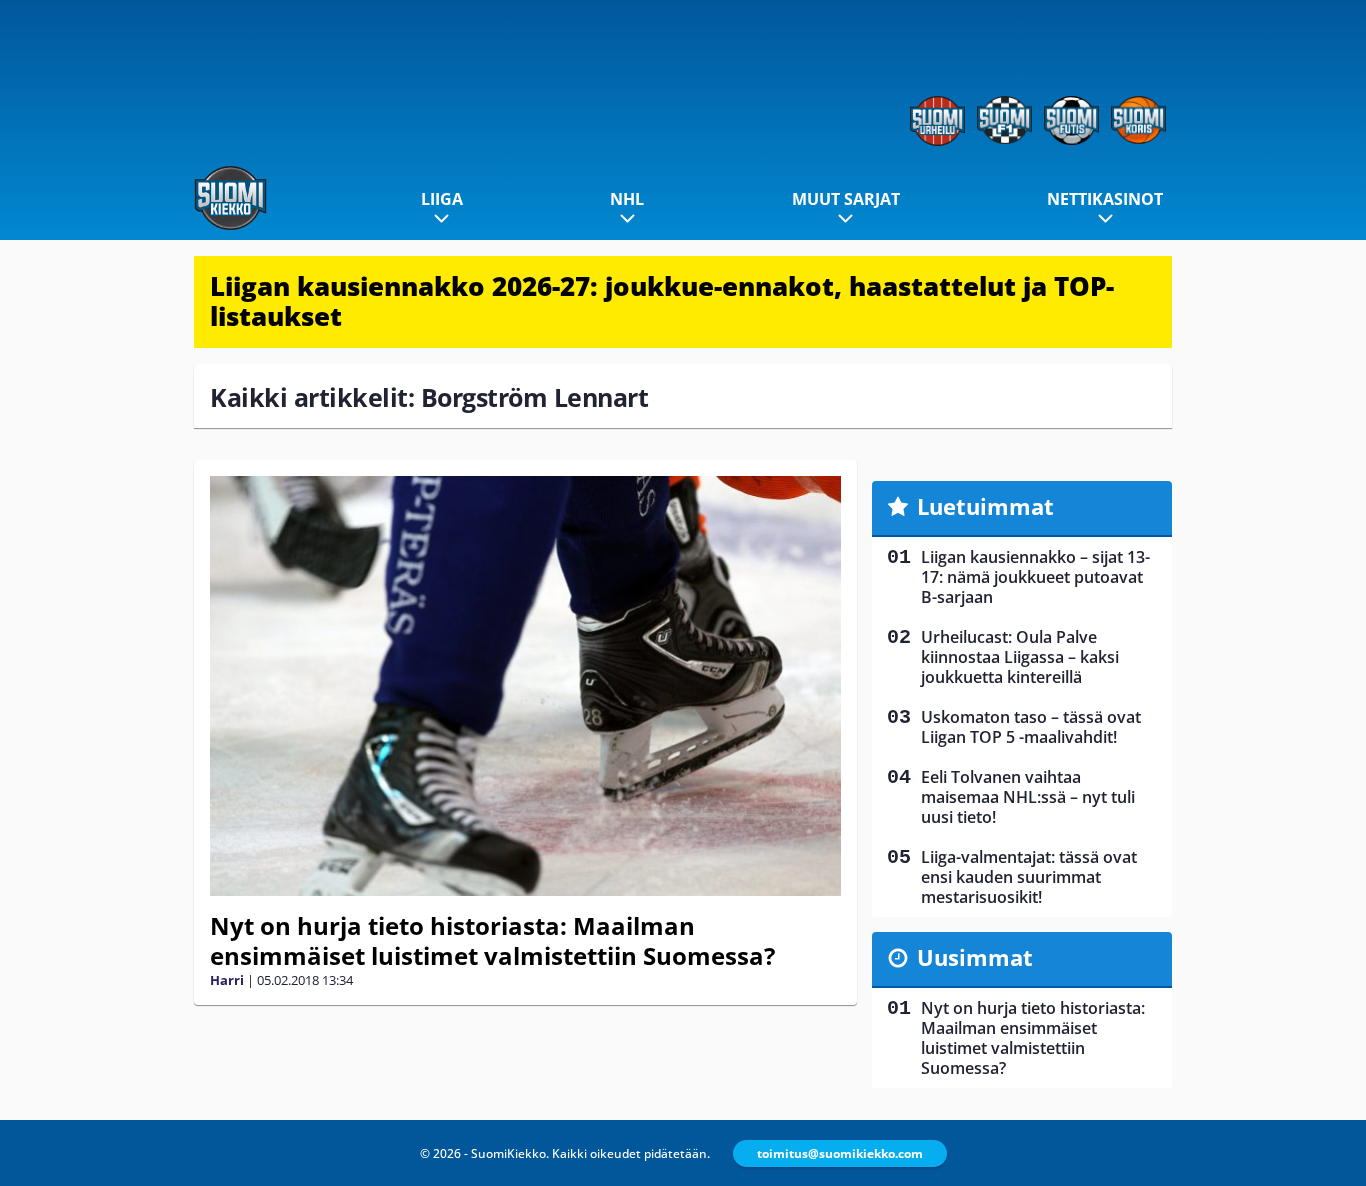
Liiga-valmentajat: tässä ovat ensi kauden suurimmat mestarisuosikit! (1029, 877)
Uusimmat (975, 957)
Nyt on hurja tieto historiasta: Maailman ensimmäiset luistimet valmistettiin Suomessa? (492, 940)
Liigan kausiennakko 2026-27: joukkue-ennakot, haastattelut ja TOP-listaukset (662, 301)
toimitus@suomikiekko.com (840, 1153)
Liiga (442, 199)
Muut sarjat (846, 199)
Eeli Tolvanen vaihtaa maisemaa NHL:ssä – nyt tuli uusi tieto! (1028, 797)
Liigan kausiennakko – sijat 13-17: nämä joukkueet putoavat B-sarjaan (1035, 577)
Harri (227, 980)
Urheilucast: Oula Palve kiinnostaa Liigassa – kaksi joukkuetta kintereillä (1020, 657)
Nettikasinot (1105, 199)
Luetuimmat (985, 506)
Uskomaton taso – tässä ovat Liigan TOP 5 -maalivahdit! (1031, 727)
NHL (627, 199)
